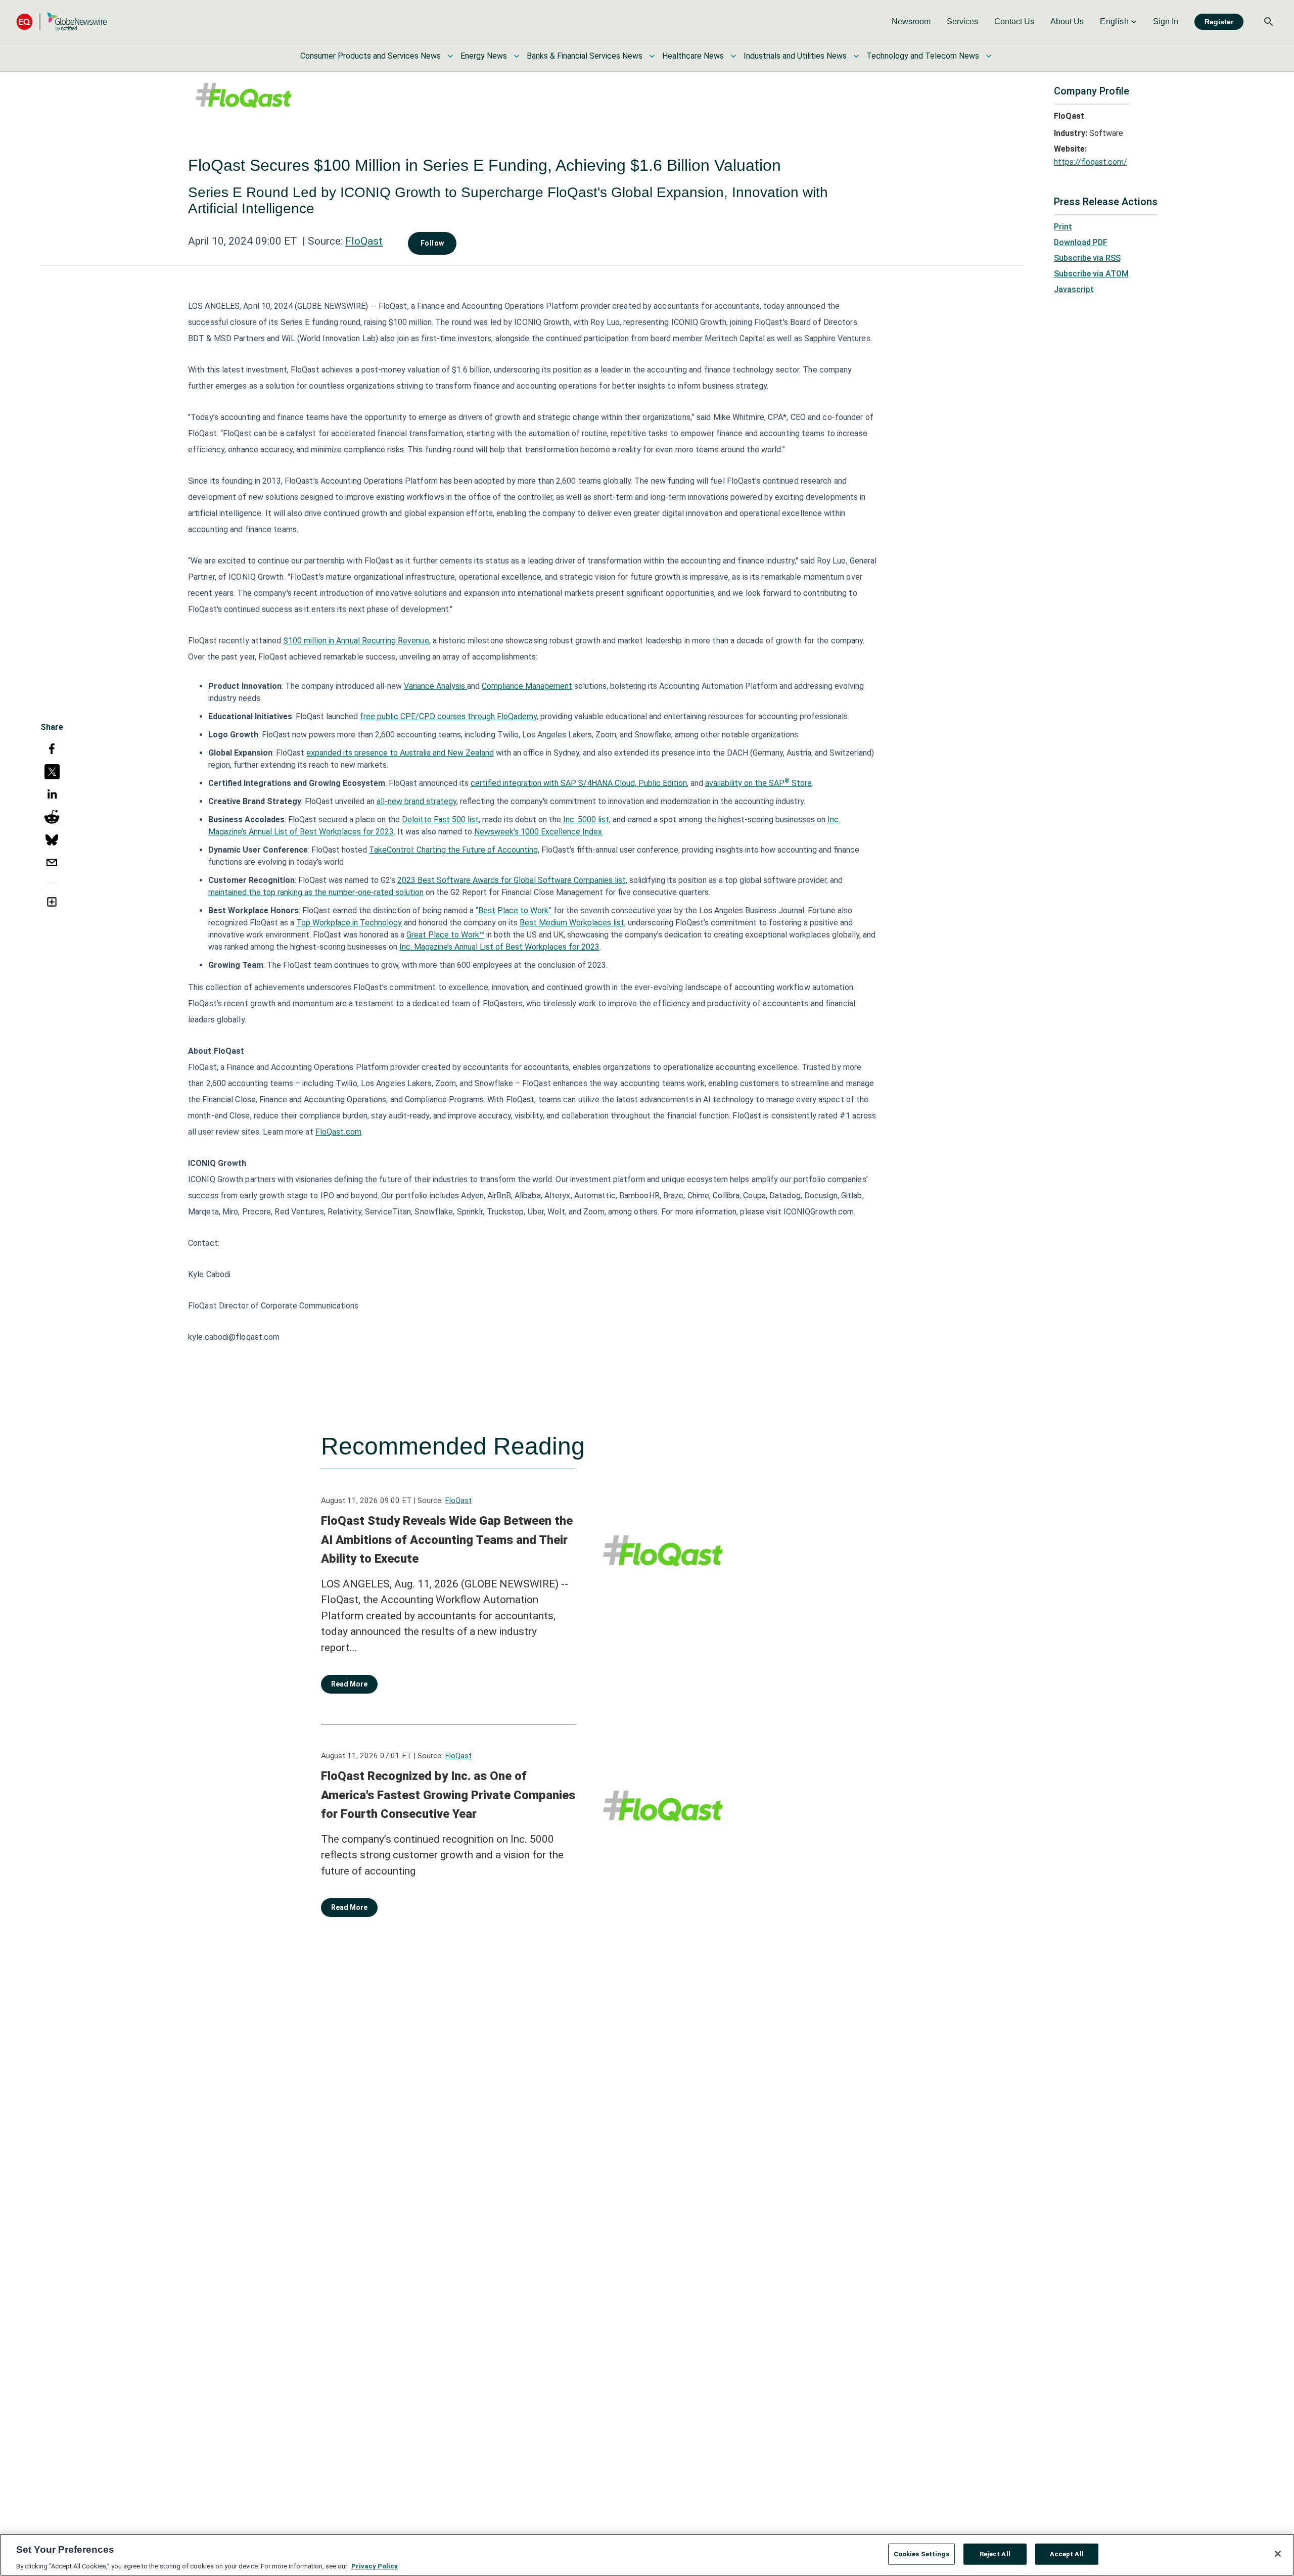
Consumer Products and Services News (371, 56)
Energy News (484, 56)
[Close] (1278, 2554)
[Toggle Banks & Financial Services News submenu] (652, 56)
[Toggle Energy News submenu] (517, 56)
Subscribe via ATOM (1091, 274)
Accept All (1067, 2554)
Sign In (1166, 21)
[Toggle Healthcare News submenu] (733, 56)
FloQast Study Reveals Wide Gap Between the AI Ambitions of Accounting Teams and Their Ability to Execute (447, 1540)
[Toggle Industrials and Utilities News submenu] (856, 56)
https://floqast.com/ (1091, 162)
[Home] (62, 21)
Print (1063, 227)
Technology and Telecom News (923, 56)
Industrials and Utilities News (795, 56)
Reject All (995, 2554)
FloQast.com (338, 1132)
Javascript (1074, 289)
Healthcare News (693, 56)
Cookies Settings (921, 2554)
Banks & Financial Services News (585, 56)
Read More (349, 1684)
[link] (911, 22)
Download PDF (1081, 242)
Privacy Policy (375, 2566)
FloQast (364, 241)
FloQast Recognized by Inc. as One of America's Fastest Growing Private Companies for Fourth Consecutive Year (448, 1795)
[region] (647, 2555)
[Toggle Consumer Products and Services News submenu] (450, 56)
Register (1219, 22)
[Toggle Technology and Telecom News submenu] (989, 56)
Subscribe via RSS (1087, 258)
